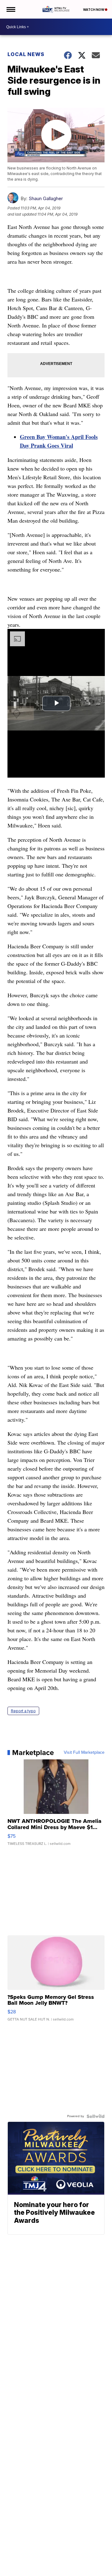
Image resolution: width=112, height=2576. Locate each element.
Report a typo (23, 1711)
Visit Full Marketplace (84, 1753)
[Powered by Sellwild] (96, 2116)
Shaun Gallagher (46, 198)
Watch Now (94, 10)
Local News (26, 54)
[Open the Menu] (10, 9)
